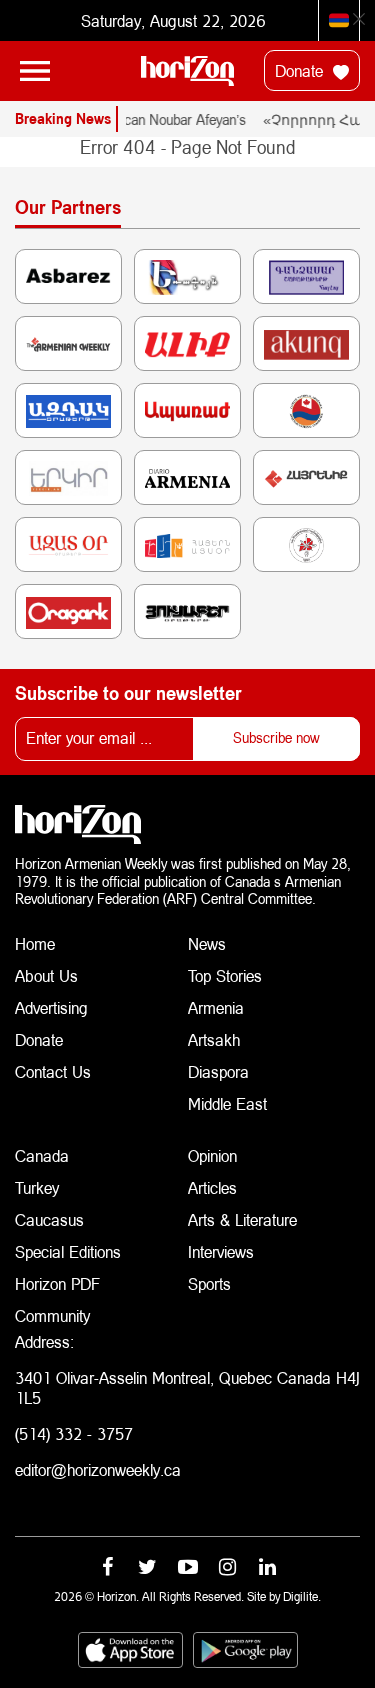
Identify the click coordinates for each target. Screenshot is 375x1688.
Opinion (212, 1155)
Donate (301, 70)
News (207, 943)
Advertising (51, 1007)
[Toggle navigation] (35, 71)
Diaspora (218, 1071)
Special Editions (68, 1251)
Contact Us (53, 1071)
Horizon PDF (57, 1283)
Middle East (227, 1103)
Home (35, 943)
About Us (46, 975)
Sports (209, 1283)
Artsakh (214, 1039)
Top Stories (225, 975)
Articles (212, 1187)
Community (52, 1315)
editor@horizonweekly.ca (98, 1469)
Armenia (216, 1007)
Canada (42, 1155)
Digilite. (302, 1596)
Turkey (37, 1187)
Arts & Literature (242, 1219)
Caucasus (49, 1219)
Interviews (221, 1251)
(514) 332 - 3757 (74, 1433)
